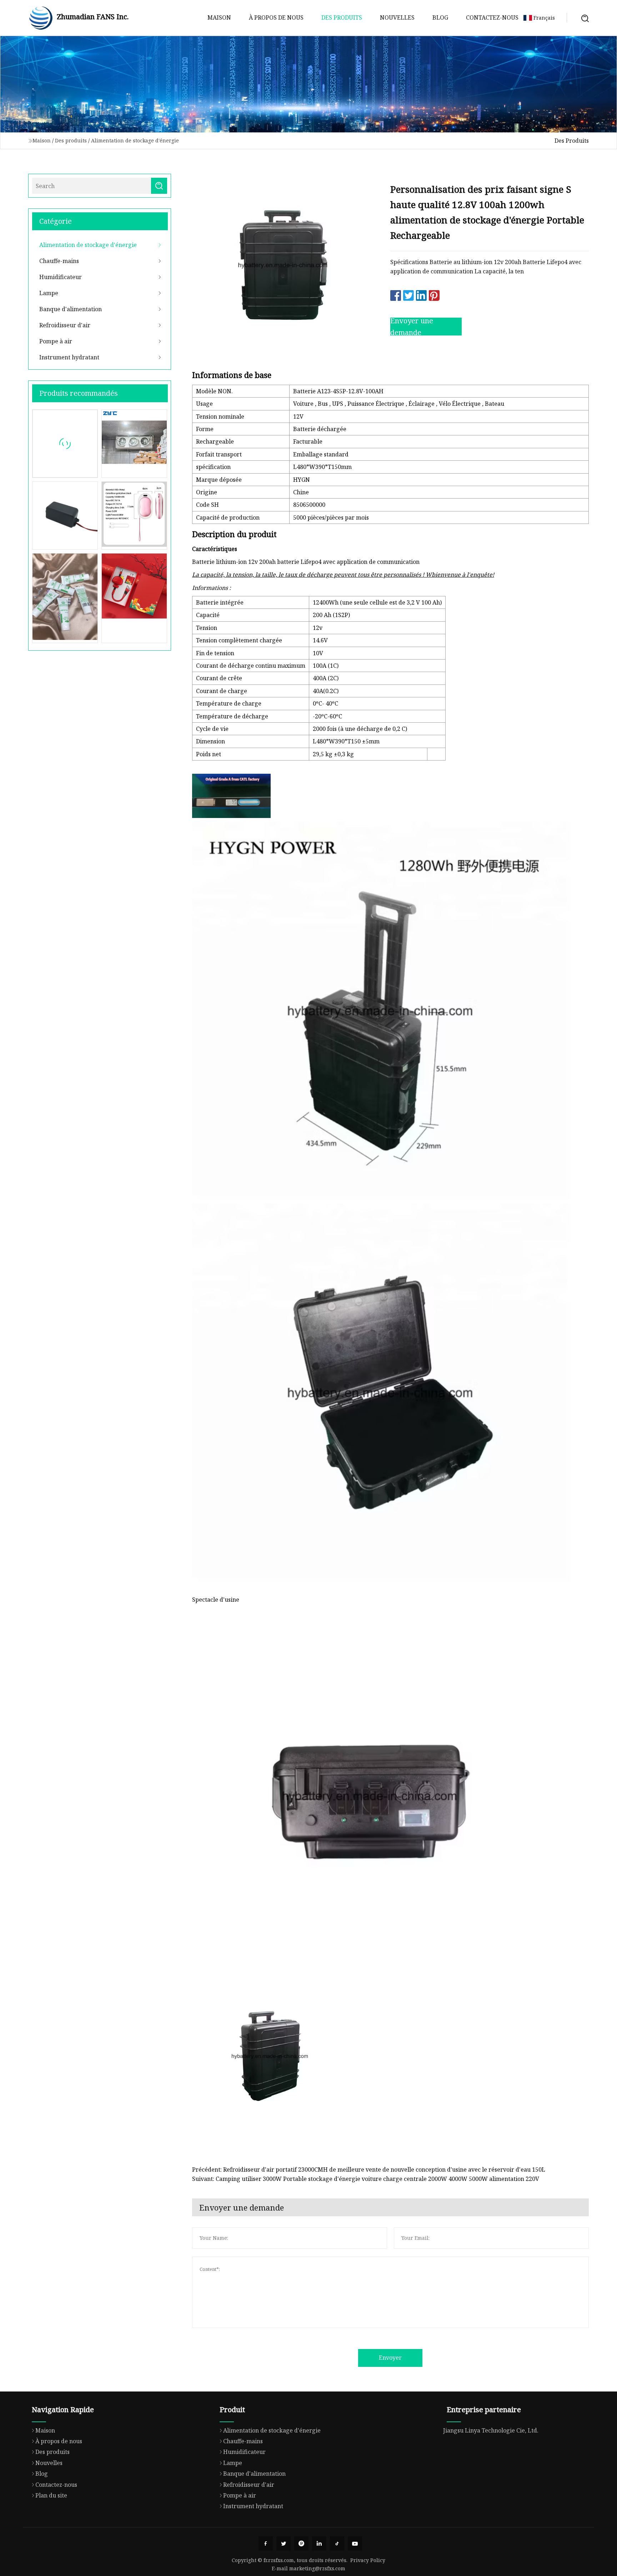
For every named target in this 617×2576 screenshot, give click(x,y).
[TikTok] (337, 2544)
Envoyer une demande (412, 327)
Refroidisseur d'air (65, 325)
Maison (219, 17)
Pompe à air (56, 341)
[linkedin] (319, 2544)
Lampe (49, 293)
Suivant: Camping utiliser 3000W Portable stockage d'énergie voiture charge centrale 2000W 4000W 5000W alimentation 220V (366, 2179)
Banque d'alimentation (71, 309)
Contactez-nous (492, 17)
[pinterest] (301, 2544)
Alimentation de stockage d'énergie (135, 140)
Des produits (342, 17)
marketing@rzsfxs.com (317, 2568)
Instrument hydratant (69, 357)
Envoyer (390, 2358)
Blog (440, 17)
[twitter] (284, 2544)
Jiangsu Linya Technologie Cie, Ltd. (491, 2430)
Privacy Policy (368, 2560)
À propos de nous (276, 17)
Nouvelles (397, 17)
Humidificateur (61, 277)
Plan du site (51, 2495)
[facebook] (266, 2544)
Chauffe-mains (59, 261)
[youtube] (355, 2544)
